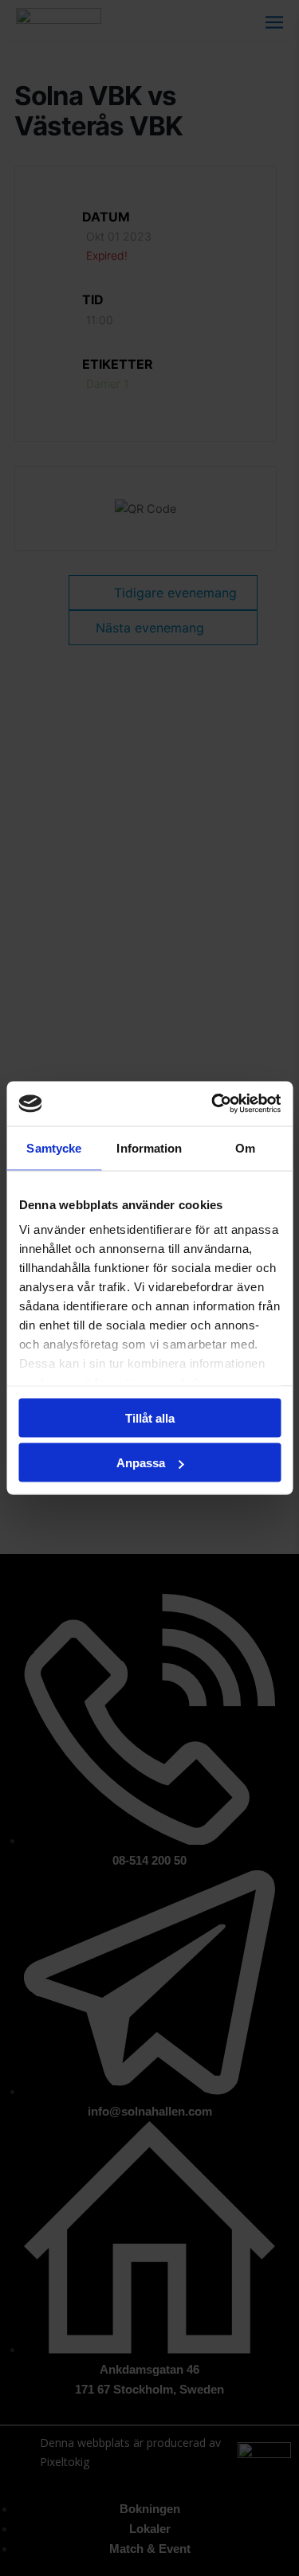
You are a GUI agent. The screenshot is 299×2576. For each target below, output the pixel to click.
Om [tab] (245, 1147)
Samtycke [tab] (54, 1147)
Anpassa (141, 1463)
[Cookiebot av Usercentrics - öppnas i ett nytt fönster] (213, 1104)
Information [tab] (149, 1147)
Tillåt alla (150, 1417)
